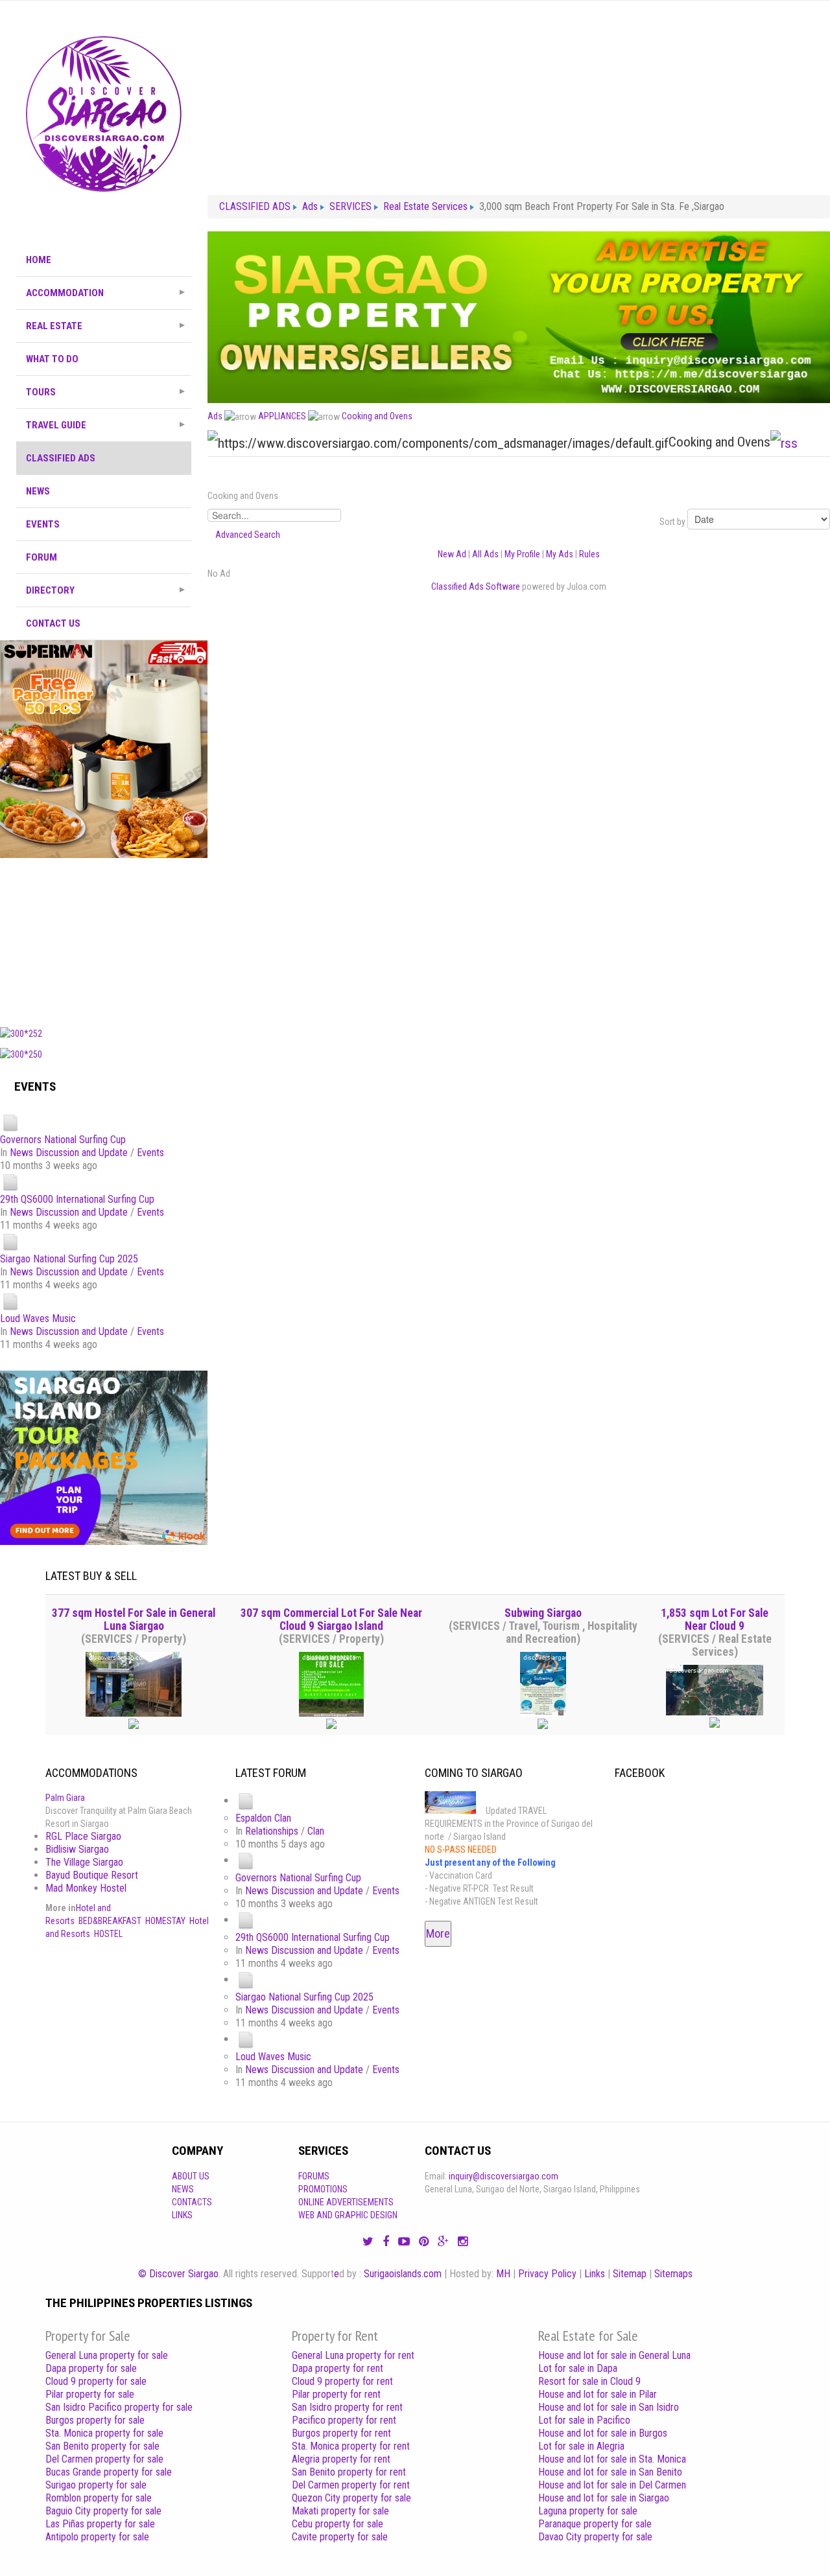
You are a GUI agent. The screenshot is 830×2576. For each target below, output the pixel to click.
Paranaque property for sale (595, 2524)
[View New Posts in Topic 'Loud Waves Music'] (10, 1302)
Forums (314, 2176)
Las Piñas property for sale (100, 2524)
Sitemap (630, 2274)
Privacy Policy (547, 2274)
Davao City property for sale (595, 2537)
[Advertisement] (104, 939)
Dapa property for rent (338, 2368)
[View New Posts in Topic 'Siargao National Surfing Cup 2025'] (10, 1242)
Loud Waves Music (38, 1318)
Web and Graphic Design (348, 2215)
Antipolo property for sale (97, 2537)
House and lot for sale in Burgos (603, 2433)
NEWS (38, 491)
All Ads (485, 554)
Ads (215, 416)
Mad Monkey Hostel (86, 1888)
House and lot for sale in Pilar (598, 2394)
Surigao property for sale (96, 2485)
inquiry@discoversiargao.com (504, 2176)
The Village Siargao (84, 1862)
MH (503, 2274)
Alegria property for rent (341, 2459)
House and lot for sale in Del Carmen (612, 2485)
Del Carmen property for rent (351, 2485)
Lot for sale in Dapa (578, 2368)
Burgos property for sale (95, 2420)
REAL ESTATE (54, 326)
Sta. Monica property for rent (351, 2446)
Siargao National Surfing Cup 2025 (69, 1259)
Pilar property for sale (90, 2394)
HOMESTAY (165, 1921)
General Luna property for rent (353, 2355)
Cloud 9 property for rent (342, 2381)
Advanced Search (248, 535)
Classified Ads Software (476, 586)
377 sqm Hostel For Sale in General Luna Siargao (134, 1619)
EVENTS (43, 524)
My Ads (560, 554)
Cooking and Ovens (377, 416)
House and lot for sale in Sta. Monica (612, 2459)
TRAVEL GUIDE (56, 425)
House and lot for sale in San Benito (610, 2472)
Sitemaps (673, 2274)
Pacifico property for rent (344, 2420)
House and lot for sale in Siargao (604, 2498)
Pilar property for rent (336, 2394)
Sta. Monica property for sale (104, 2433)
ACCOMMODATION (65, 293)
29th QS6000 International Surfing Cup (77, 1199)
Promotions (323, 2189)
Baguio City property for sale (103, 2511)
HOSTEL (108, 1934)
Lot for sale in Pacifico (584, 2420)
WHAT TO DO (52, 359)
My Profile (522, 554)
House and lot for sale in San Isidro (609, 2407)
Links (182, 2215)
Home (39, 260)
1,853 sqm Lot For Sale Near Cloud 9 (715, 1619)
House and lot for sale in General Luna (614, 2355)
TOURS (41, 392)
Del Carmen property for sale (104, 2459)
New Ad (452, 554)
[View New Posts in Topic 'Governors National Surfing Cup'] (10, 1123)
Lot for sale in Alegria (581, 2446)
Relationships (272, 1831)
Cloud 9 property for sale (96, 2381)
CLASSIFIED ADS (61, 458)
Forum (41, 557)
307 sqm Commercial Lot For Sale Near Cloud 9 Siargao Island (331, 1619)
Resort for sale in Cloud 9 (589, 2381)
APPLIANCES (282, 416)
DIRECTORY (50, 590)
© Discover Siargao (178, 2274)
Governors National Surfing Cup (63, 1140)
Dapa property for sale (91, 2368)
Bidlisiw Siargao (77, 1849)
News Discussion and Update (69, 1153)
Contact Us (53, 623)
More (438, 1933)
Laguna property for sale (588, 2511)
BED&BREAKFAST (110, 1921)
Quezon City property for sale (351, 2498)
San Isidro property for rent (347, 2407)
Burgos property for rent (341, 2433)
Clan (316, 1831)
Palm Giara (65, 1798)
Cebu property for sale (338, 2524)
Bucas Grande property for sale (109, 2472)
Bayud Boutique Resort (92, 1875)
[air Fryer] (104, 748)
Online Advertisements (346, 2202)
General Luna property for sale (107, 2355)
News (183, 2189)
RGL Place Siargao (83, 1836)
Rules (589, 554)
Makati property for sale (340, 2511)
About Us (191, 2176)
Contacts (192, 2202)
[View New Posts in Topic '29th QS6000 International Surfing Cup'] (10, 1182)
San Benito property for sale (102, 2446)
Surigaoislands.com (403, 2274)
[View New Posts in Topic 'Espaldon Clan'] (246, 1801)
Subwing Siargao (543, 1613)
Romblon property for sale (99, 2498)
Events (150, 1153)
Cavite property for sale (340, 2537)
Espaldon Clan (263, 1818)
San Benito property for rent (349, 2472)
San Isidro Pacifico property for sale (119, 2407)
